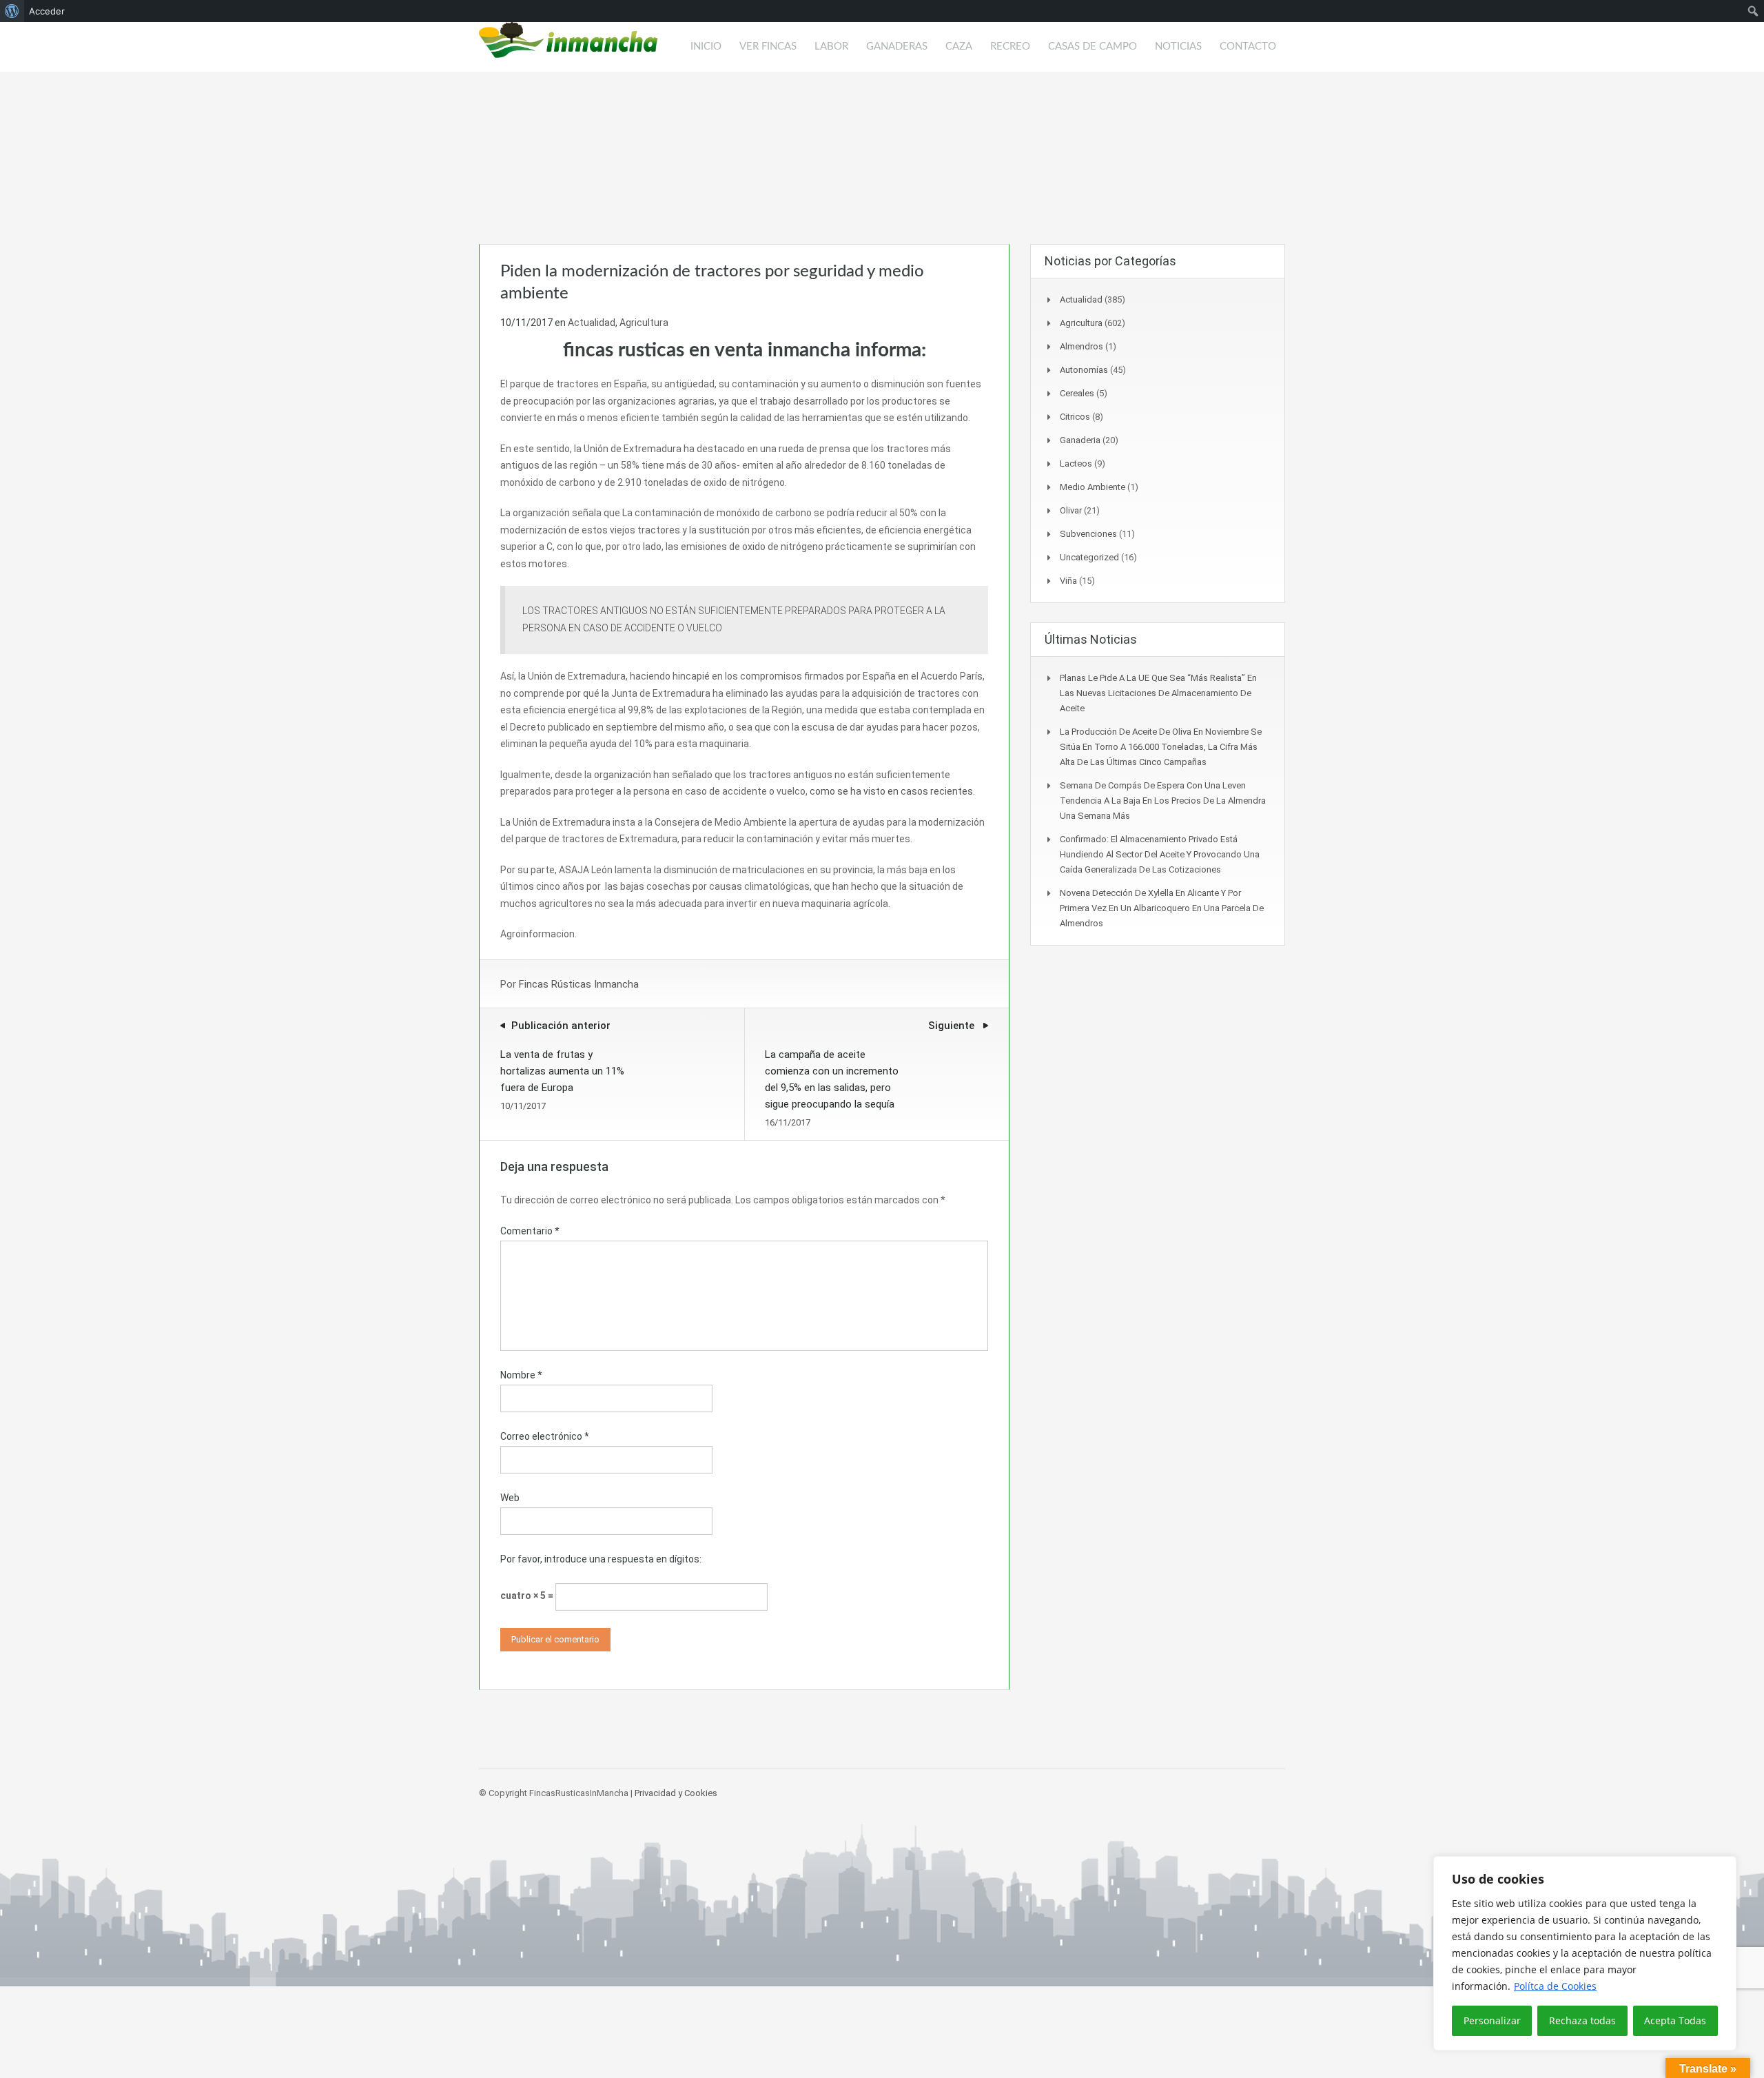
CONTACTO (1248, 47)
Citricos (1075, 417)
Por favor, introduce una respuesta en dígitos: (601, 1559)
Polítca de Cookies (1555, 1986)
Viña (1068, 581)
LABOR (831, 47)
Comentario (530, 1231)
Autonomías (1084, 370)
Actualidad (592, 323)
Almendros (1081, 346)
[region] (1585, 1953)
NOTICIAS (1178, 47)
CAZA (959, 47)
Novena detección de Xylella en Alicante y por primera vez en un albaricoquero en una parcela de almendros (1162, 908)
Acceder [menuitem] (47, 11)
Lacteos (1076, 464)
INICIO (706, 47)
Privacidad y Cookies (676, 1793)
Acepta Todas (1675, 2020)
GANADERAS (897, 47)
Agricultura (644, 323)
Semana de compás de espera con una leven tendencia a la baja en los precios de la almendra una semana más (1163, 801)
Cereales (1077, 393)
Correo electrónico (545, 1436)
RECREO (1010, 47)
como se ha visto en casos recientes (891, 791)
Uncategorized (1089, 557)
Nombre (521, 1375)
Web (510, 1498)
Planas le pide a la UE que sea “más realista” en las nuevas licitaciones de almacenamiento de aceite (1158, 693)
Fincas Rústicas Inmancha (579, 984)
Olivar (1071, 510)
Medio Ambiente (1093, 487)
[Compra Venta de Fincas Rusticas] (568, 47)
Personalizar (1492, 2020)
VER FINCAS (768, 47)
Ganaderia (1080, 440)
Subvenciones (1088, 534)
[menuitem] (12, 11)
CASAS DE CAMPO (1093, 47)
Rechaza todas (1582, 2020)
